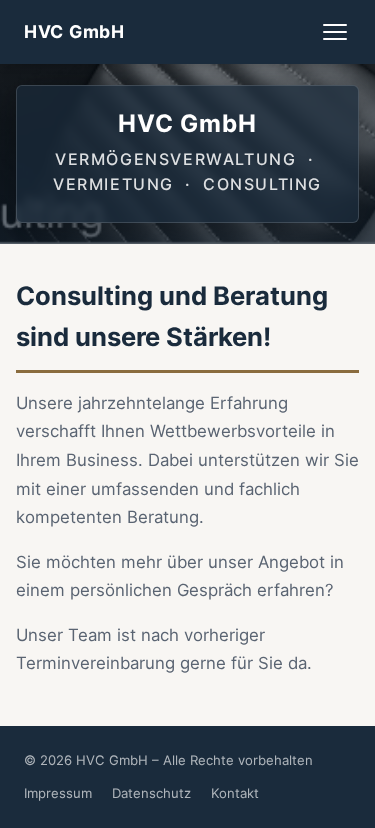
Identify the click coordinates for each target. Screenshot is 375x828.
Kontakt (235, 793)
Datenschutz (151, 793)
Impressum (58, 793)
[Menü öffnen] (335, 32)
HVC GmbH (74, 31)
